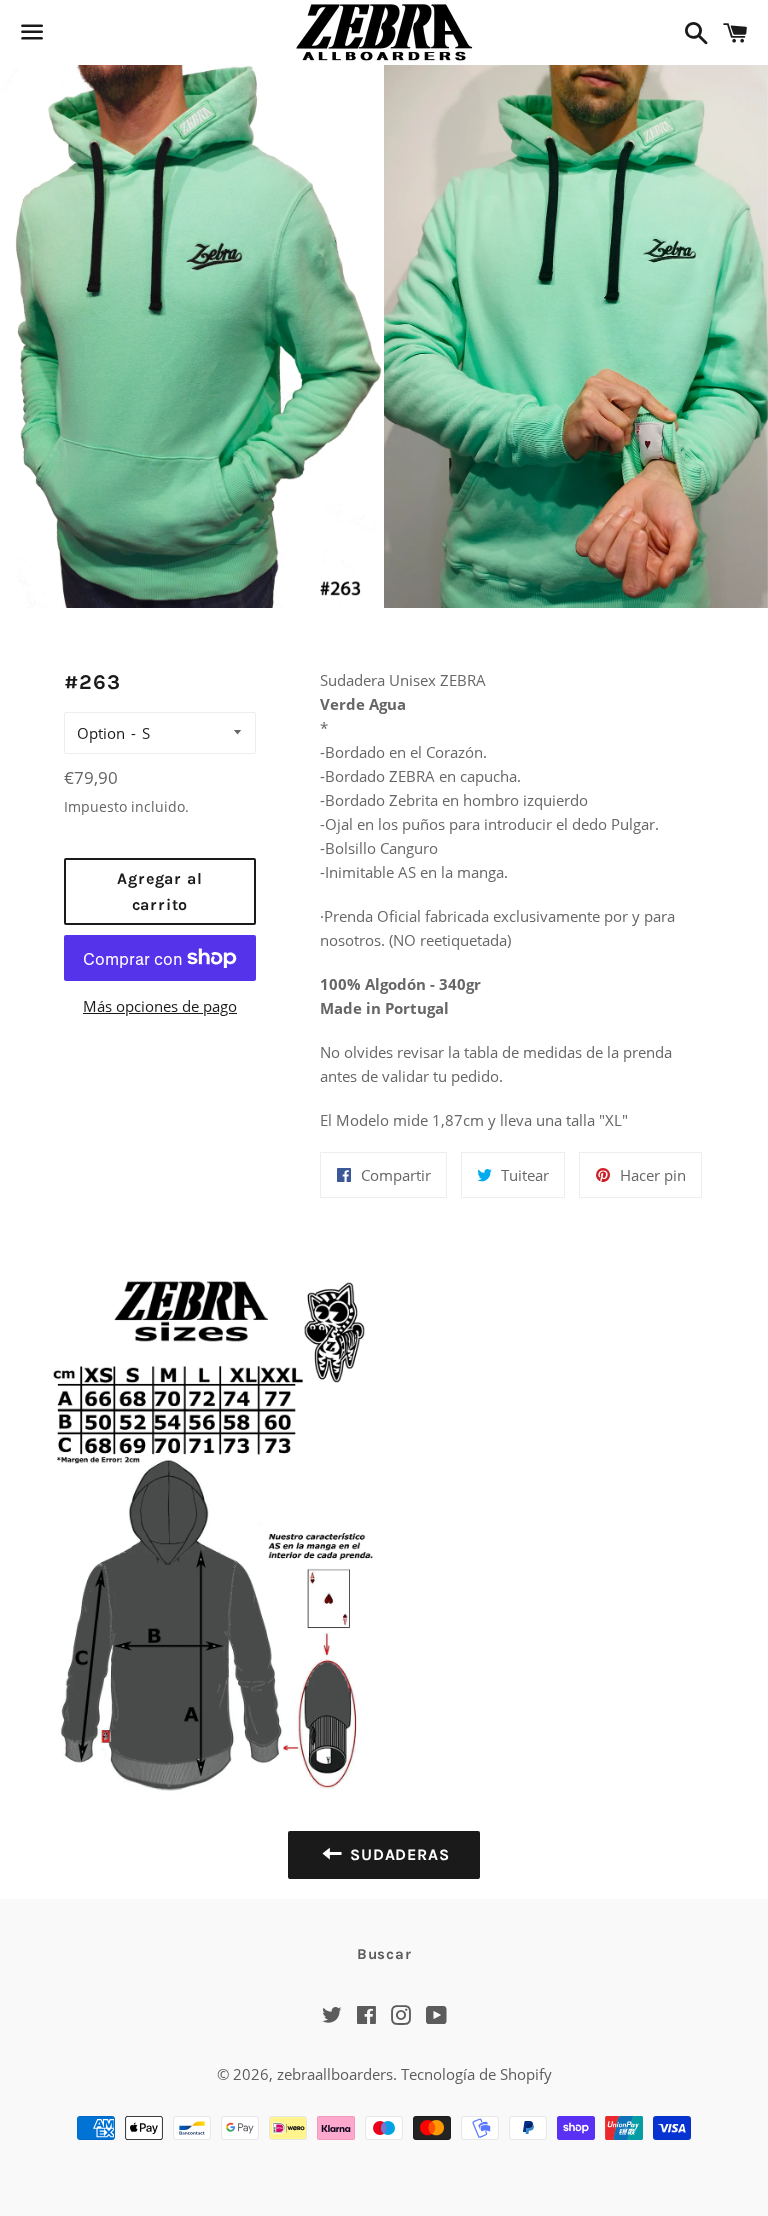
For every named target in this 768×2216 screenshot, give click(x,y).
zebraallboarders (335, 2074)
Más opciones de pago (160, 1006)
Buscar (384, 1954)
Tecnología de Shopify (476, 2074)
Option (101, 733)
